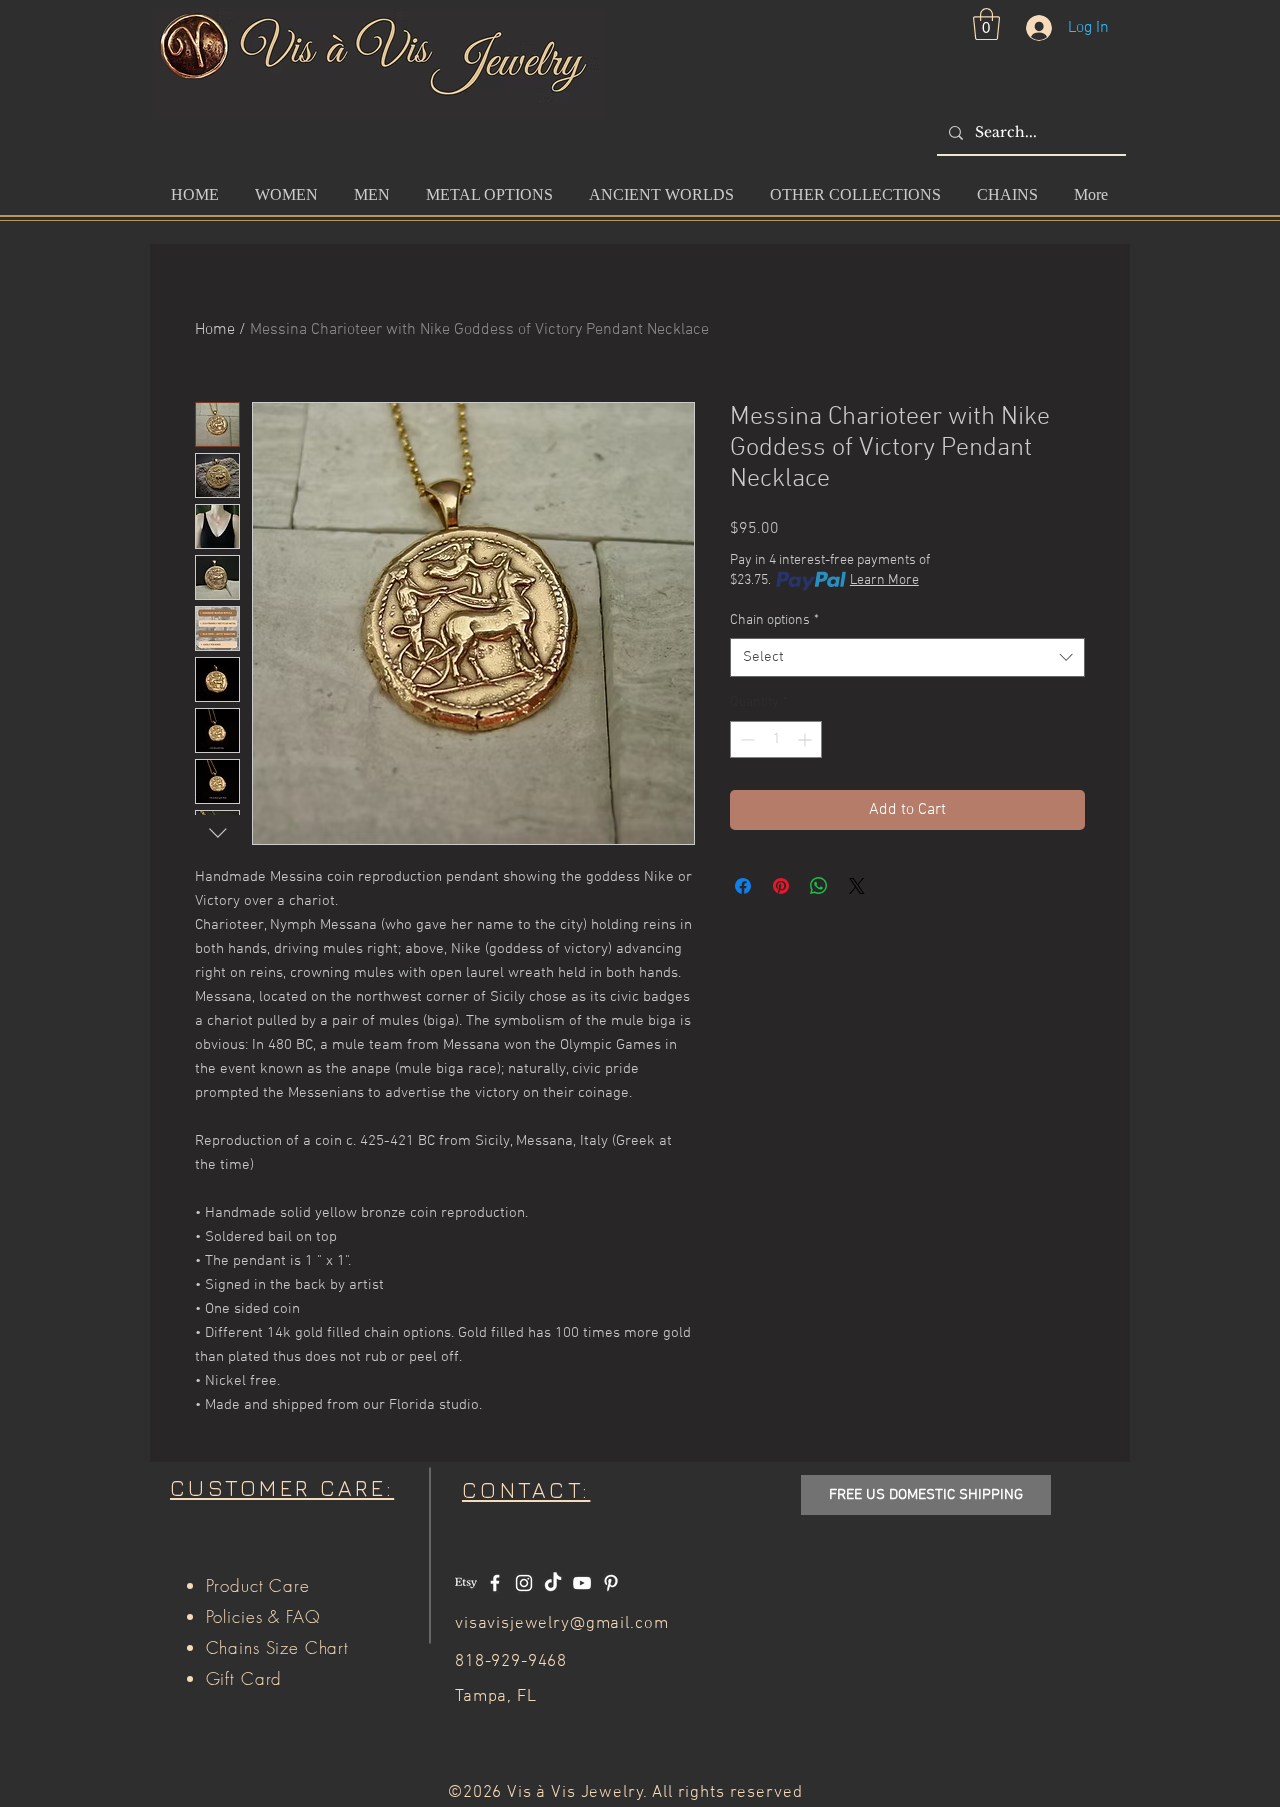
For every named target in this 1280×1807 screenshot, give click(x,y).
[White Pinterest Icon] (611, 1583)
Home (215, 330)
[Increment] (806, 739)
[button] (986, 24)
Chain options (774, 620)
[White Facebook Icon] (495, 1583)
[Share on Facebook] (743, 886)
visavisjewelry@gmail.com (561, 1624)
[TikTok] (553, 1583)
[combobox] (907, 657)
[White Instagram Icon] (524, 1583)
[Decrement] (745, 739)
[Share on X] (857, 886)
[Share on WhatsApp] (819, 886)
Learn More (884, 580)
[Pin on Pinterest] (781, 886)
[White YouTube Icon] (582, 1583)
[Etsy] (466, 1583)
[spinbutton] (776, 739)
